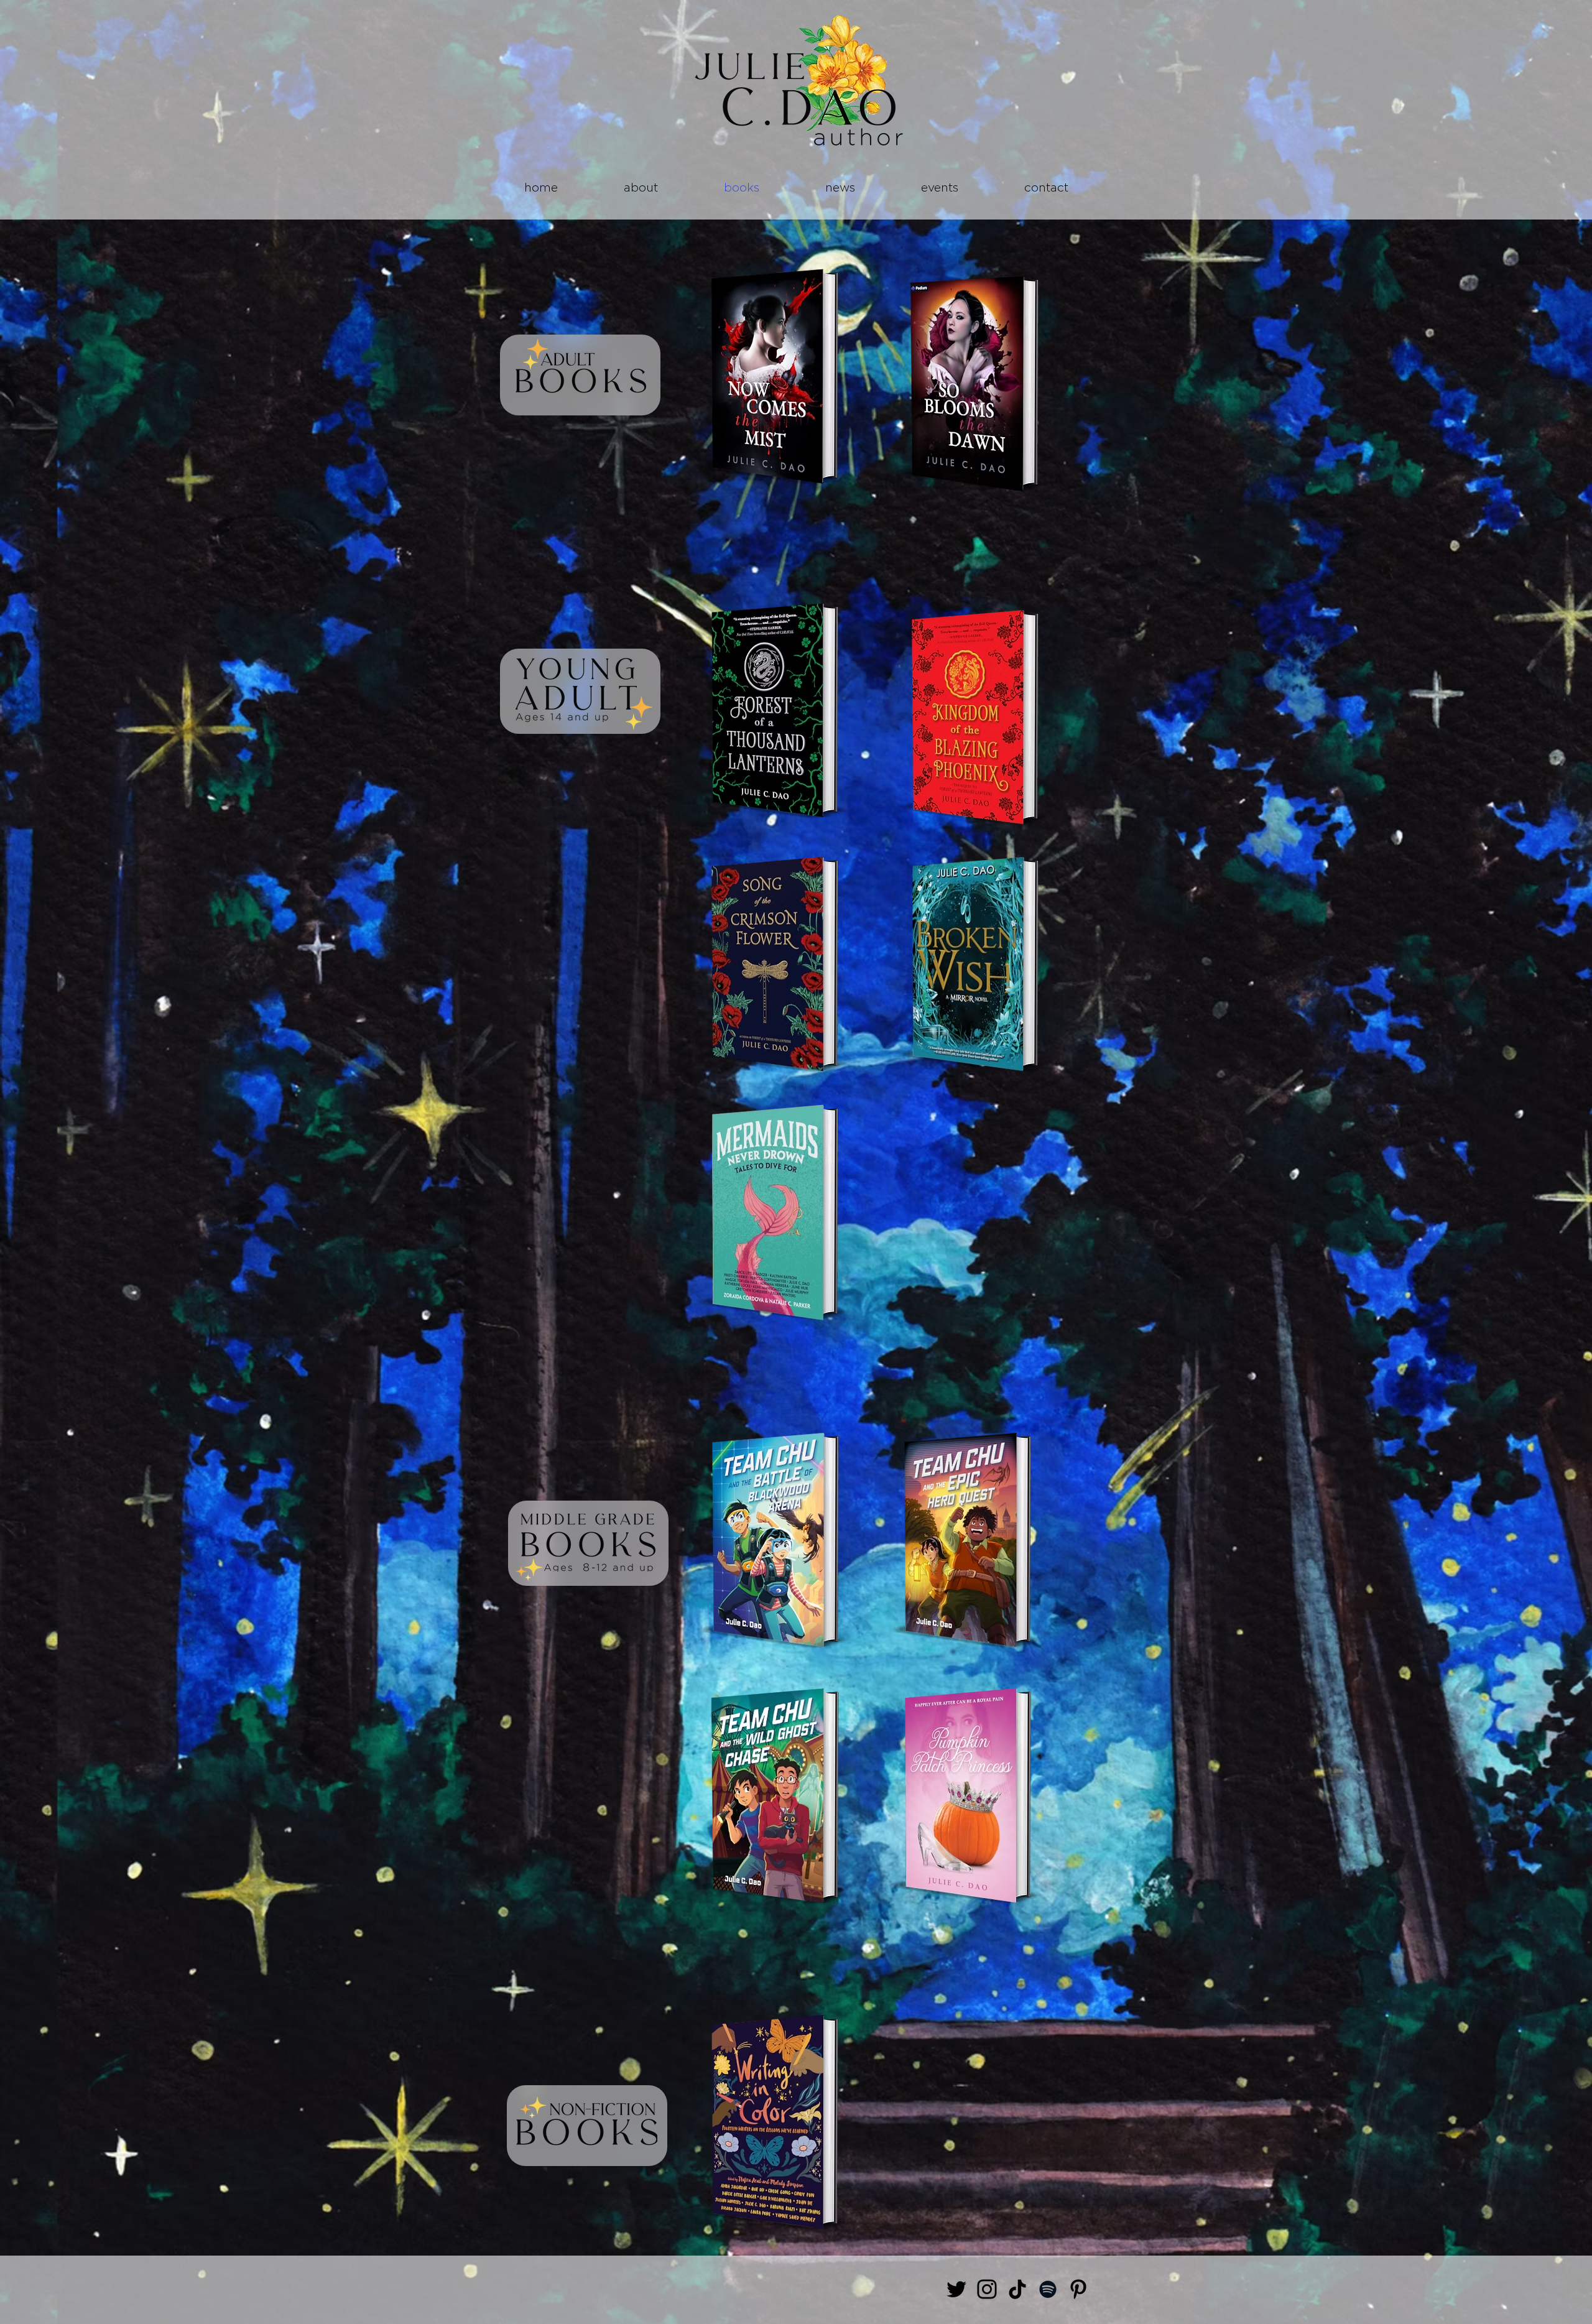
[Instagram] (987, 2289)
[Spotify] (1048, 2289)
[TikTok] (1017, 2289)
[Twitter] (956, 2289)
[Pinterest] (1078, 2289)
